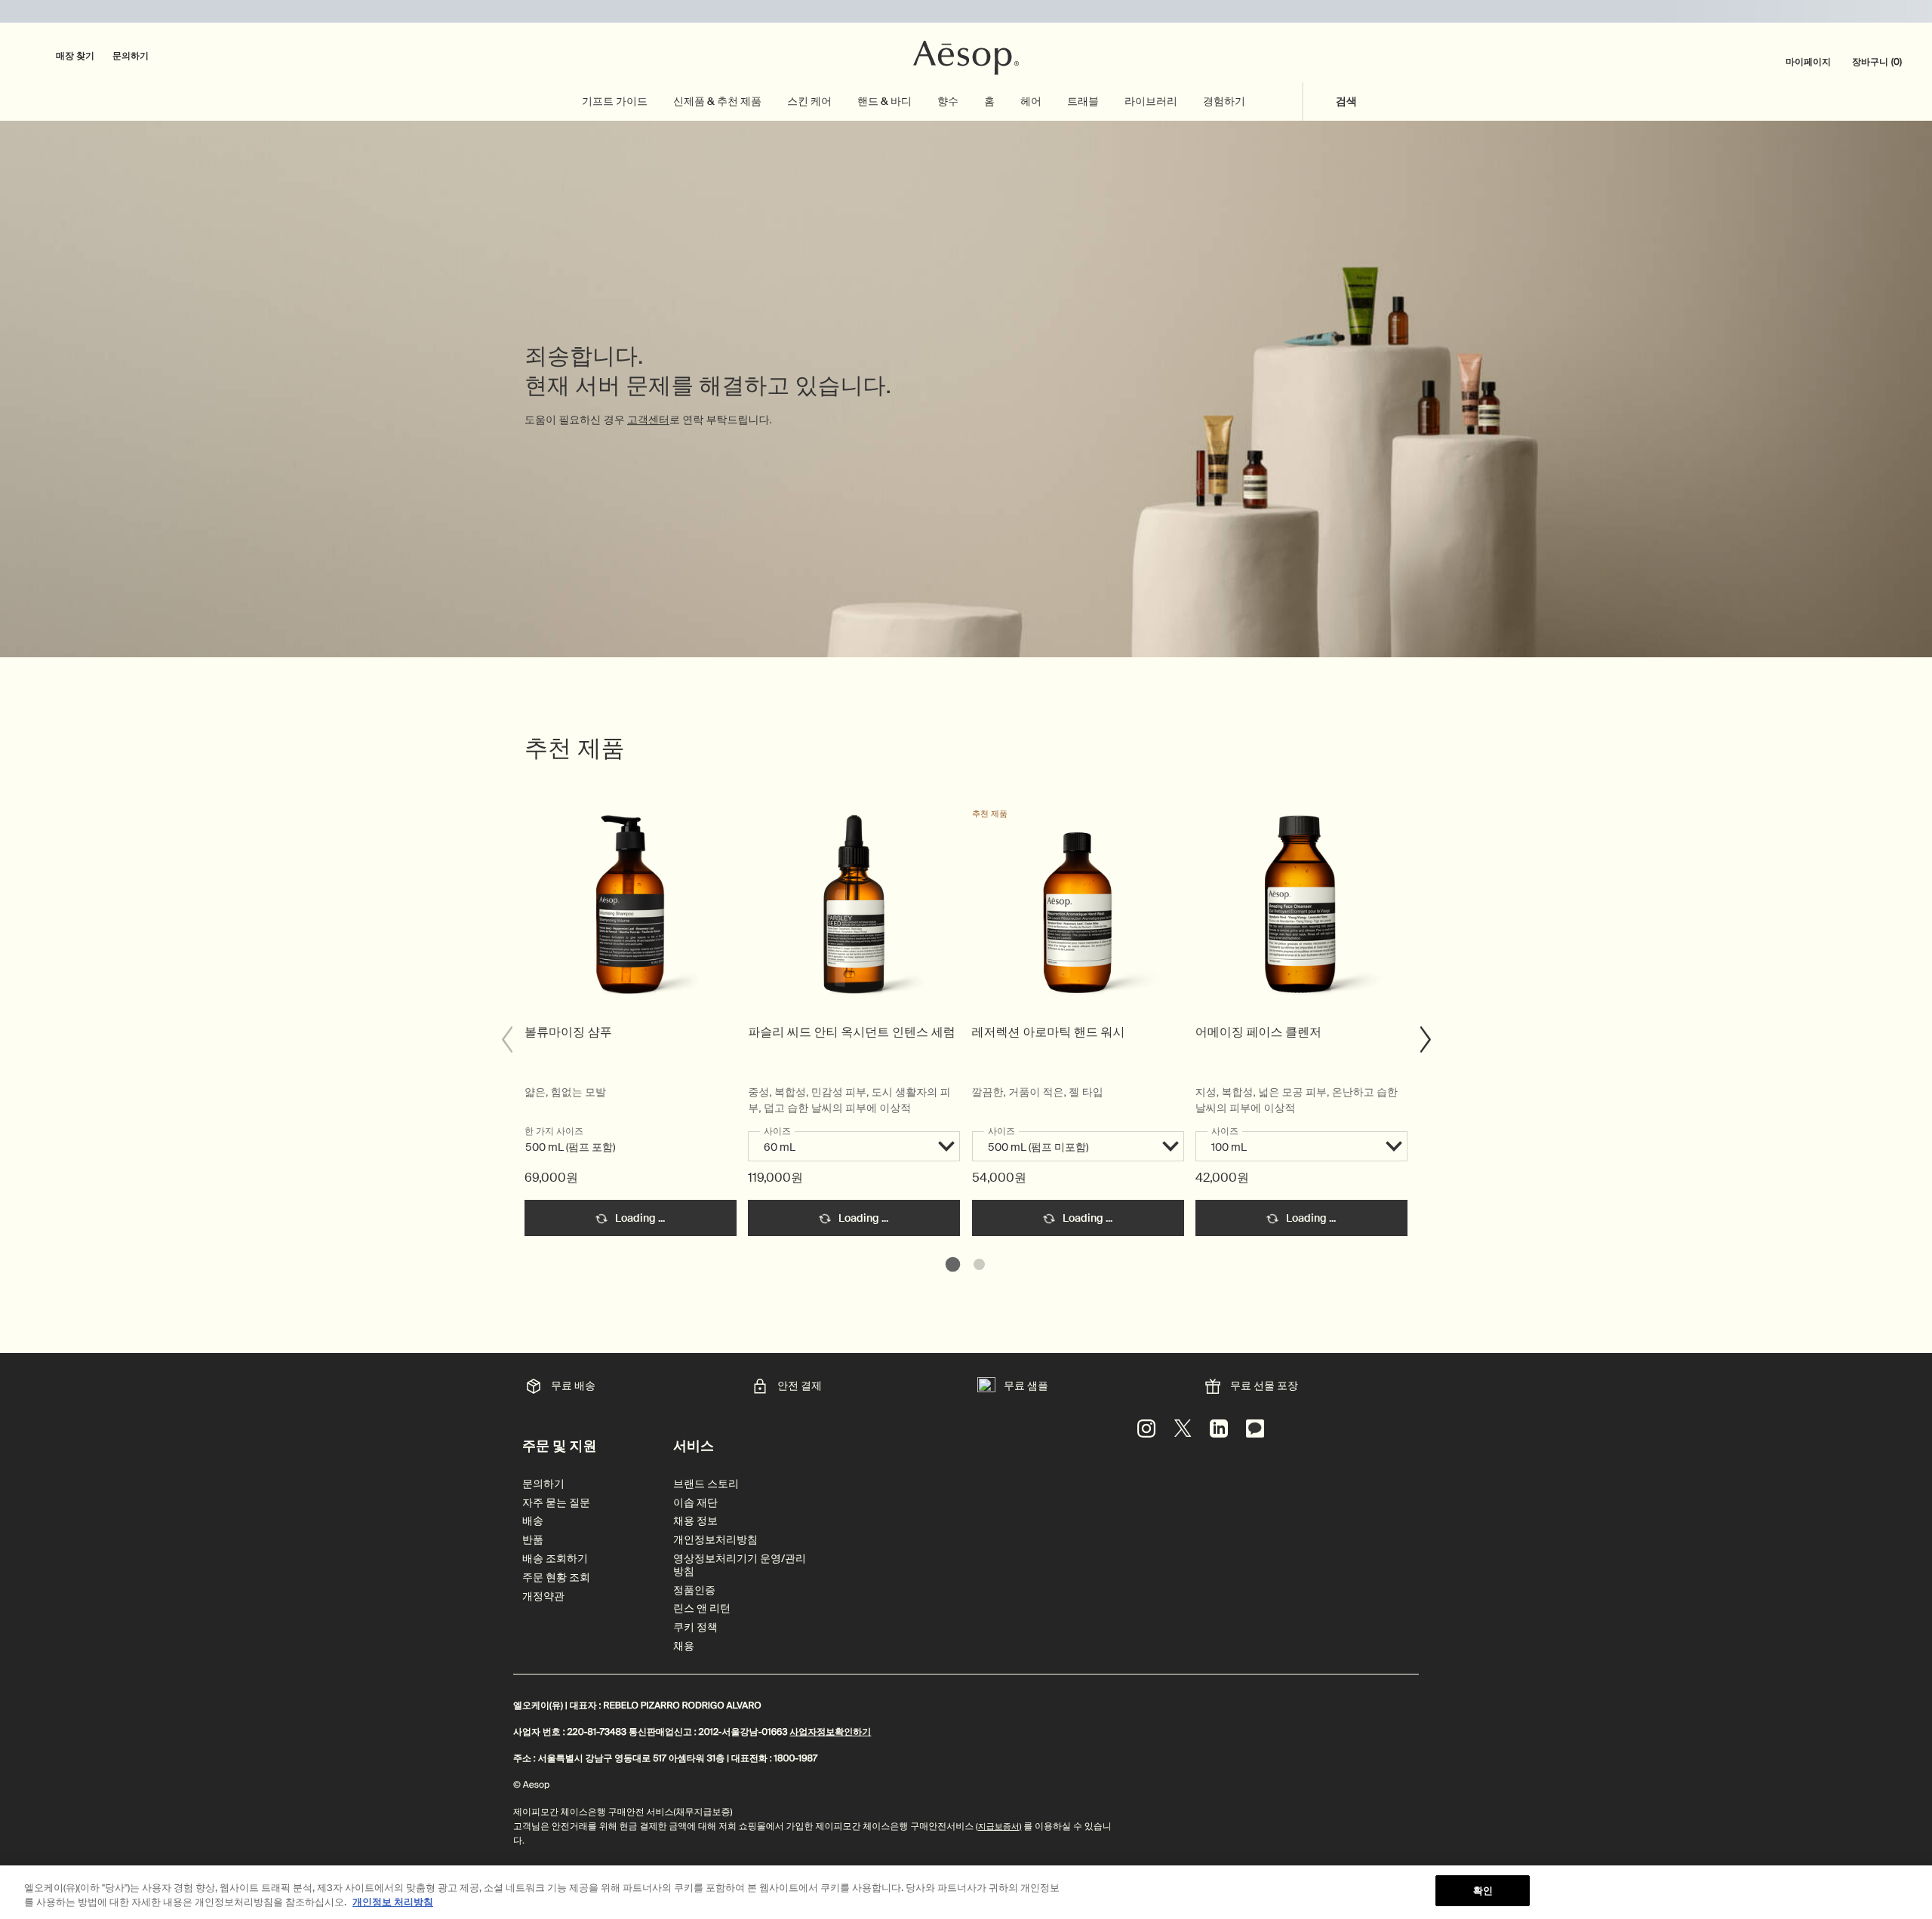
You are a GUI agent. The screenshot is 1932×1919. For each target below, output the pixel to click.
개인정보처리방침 (715, 1540)
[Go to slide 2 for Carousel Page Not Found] (979, 1264)
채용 (684, 1646)
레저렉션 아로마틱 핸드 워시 (1049, 1032)
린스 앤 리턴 (702, 1608)
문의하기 (131, 56)
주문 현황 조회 (556, 1578)
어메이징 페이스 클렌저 (1258, 1032)
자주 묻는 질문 (556, 1503)
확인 (1483, 1891)
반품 (533, 1540)
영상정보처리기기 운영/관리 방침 (740, 1565)
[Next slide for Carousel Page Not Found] (1426, 1040)
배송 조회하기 (555, 1559)
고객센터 (648, 421)
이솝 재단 (695, 1503)
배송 (533, 1521)
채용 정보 (695, 1521)
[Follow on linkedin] (1219, 1428)
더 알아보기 (631, 912)
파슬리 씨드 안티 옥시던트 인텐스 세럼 (851, 1032)
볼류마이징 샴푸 (568, 1032)
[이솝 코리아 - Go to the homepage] (966, 58)
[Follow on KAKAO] (1255, 1428)
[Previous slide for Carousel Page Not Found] (506, 1040)
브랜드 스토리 (706, 1484)
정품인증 (694, 1590)
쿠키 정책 (695, 1627)
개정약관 (543, 1596)
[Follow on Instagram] (1146, 1428)
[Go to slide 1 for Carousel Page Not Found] (953, 1264)
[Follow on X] (1183, 1428)
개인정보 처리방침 (393, 1903)
